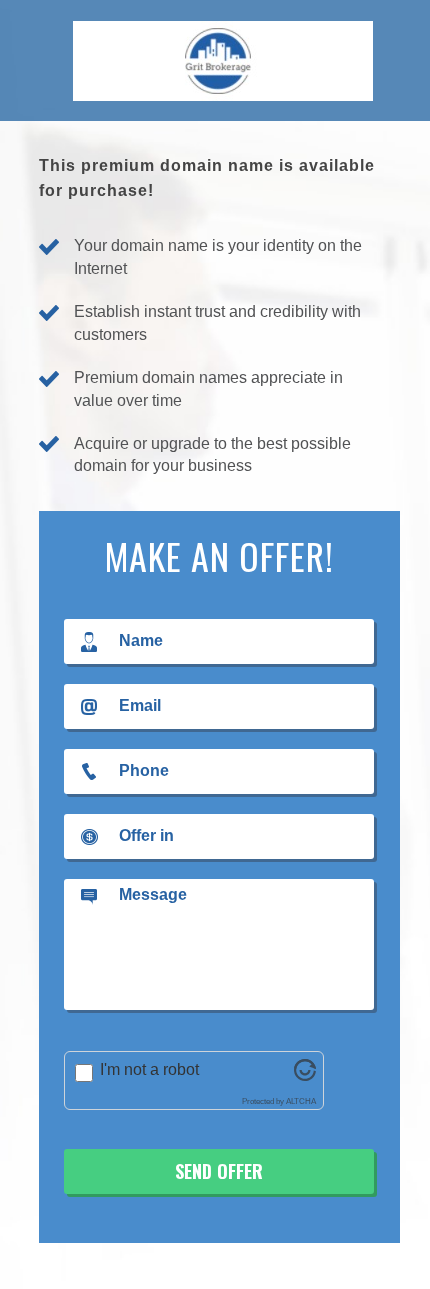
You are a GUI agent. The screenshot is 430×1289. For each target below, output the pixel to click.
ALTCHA (301, 1101)
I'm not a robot (149, 1069)
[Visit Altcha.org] (305, 1075)
